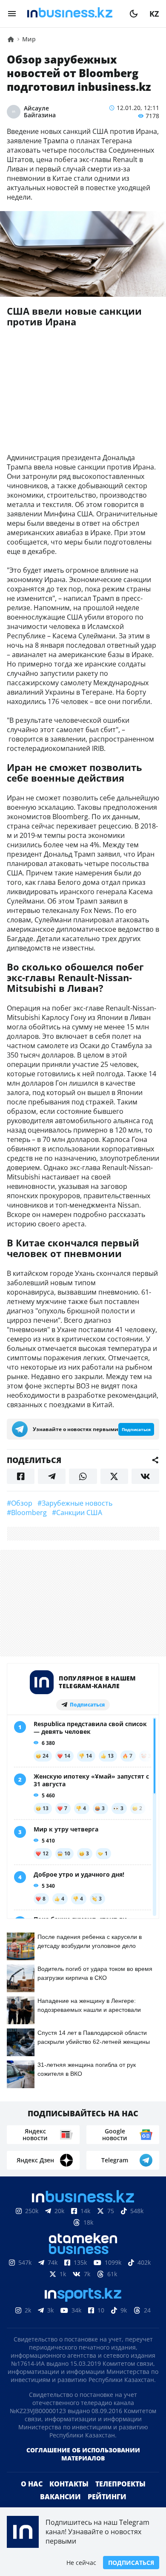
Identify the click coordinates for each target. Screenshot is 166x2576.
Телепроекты (120, 2484)
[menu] (12, 14)
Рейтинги (107, 2497)
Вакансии (60, 2497)
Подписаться (131, 2563)
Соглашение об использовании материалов (83, 2454)
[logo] (73, 14)
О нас (32, 2484)
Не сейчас (81, 2563)
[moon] (134, 14)
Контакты (69, 2484)
